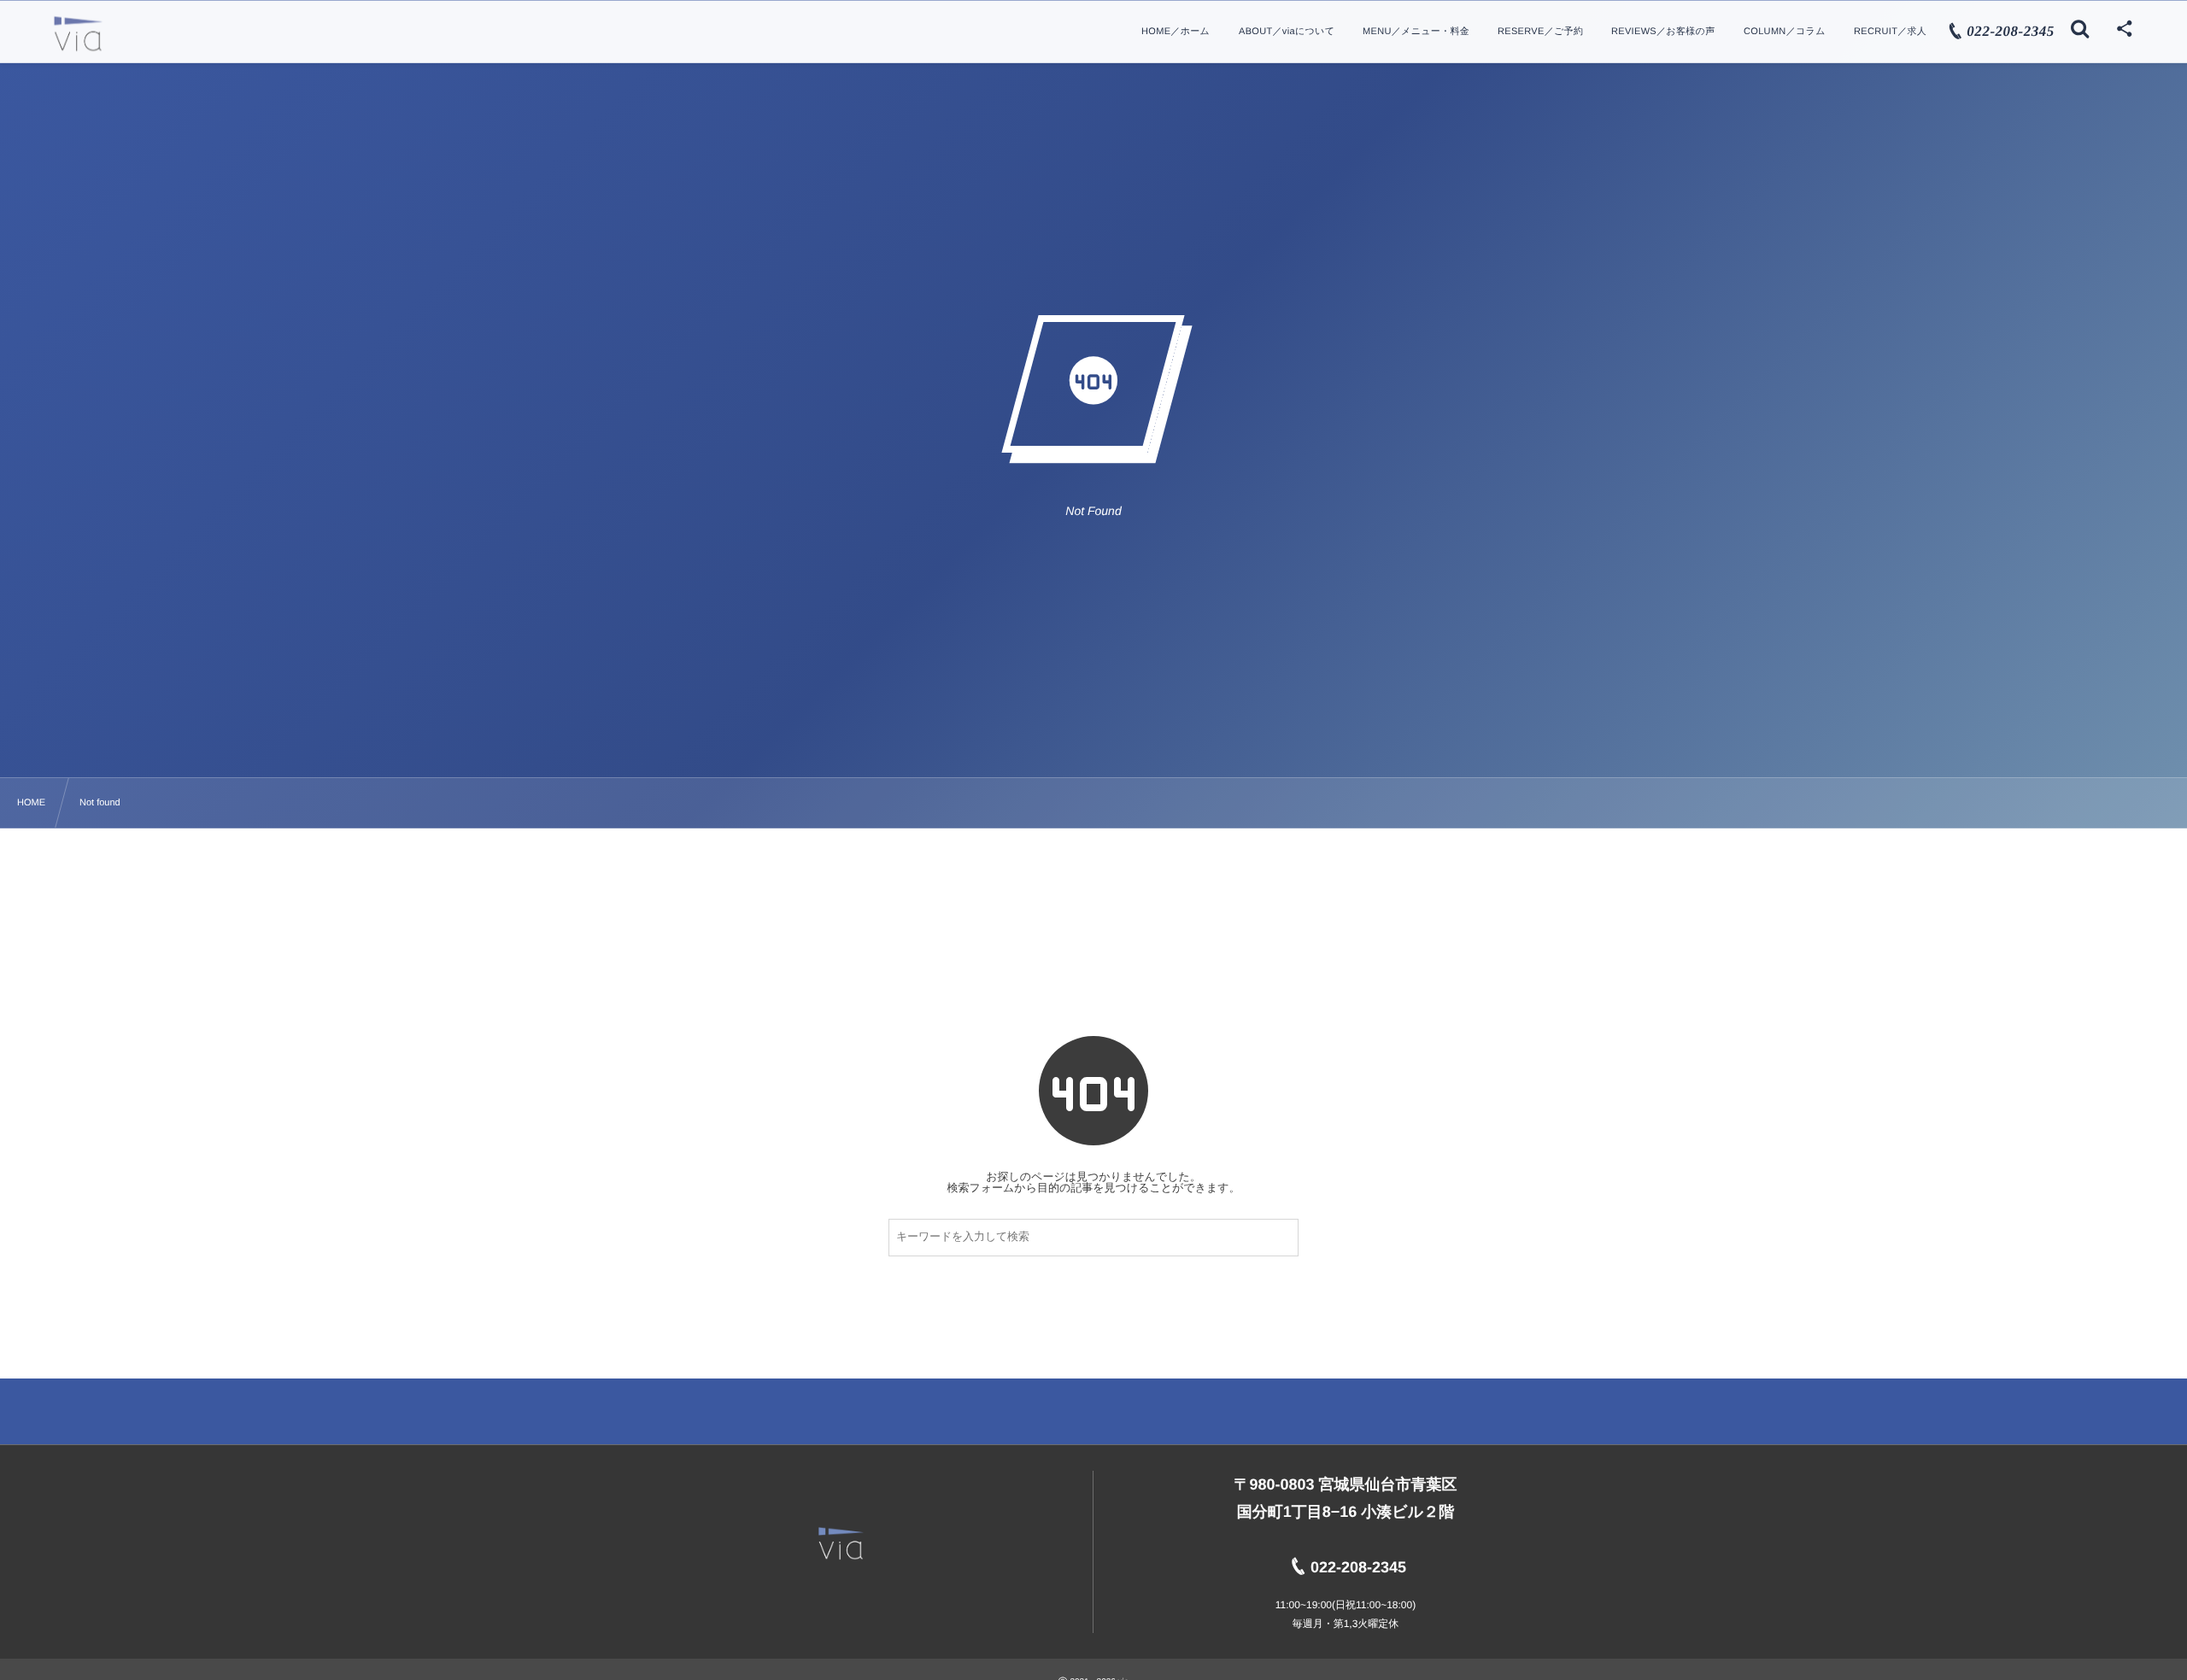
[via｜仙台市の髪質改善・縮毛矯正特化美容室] (78, 34)
